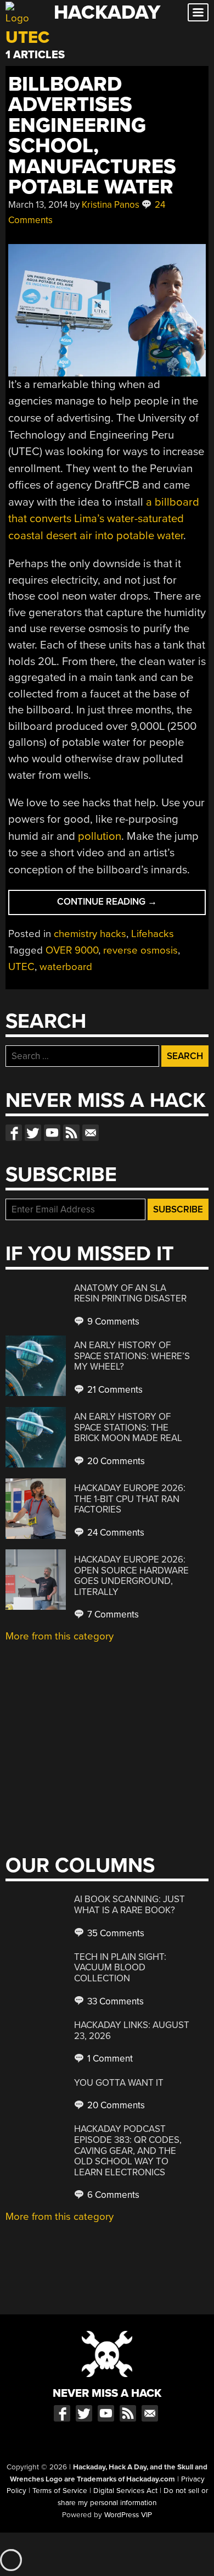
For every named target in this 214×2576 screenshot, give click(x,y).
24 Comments (115, 1533)
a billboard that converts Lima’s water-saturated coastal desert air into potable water (104, 519)
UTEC (21, 967)
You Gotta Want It (119, 2083)
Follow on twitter (33, 1133)
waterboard (66, 967)
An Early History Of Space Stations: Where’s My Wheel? (132, 1356)
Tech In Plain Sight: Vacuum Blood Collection (120, 1968)
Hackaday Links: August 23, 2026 (132, 2031)
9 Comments (112, 1322)
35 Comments (115, 1933)
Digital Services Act (125, 2491)
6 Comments (112, 2195)
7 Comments (112, 1614)
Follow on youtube (52, 1133)
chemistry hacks (90, 934)
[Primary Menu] (198, 12)
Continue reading (131, 905)
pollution (100, 836)
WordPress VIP (128, 2515)
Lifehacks (153, 934)
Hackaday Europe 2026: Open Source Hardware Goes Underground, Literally (131, 1576)
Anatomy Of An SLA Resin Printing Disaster (130, 1293)
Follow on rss (71, 1133)
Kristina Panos (111, 205)
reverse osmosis (140, 950)
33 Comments (114, 2001)
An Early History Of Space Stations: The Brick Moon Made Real (128, 1427)
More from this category (60, 1636)
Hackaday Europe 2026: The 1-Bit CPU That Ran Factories (130, 1499)
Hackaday (107, 12)
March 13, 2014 (38, 205)
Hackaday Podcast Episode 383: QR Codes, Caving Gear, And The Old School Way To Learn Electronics (128, 2150)
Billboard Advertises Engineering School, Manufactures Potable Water (92, 136)
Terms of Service (60, 2491)
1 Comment (109, 2059)
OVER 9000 (72, 950)
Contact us (91, 1133)
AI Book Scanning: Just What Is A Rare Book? (129, 1905)
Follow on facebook (14, 1133)
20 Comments (115, 1461)
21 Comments (114, 1390)
